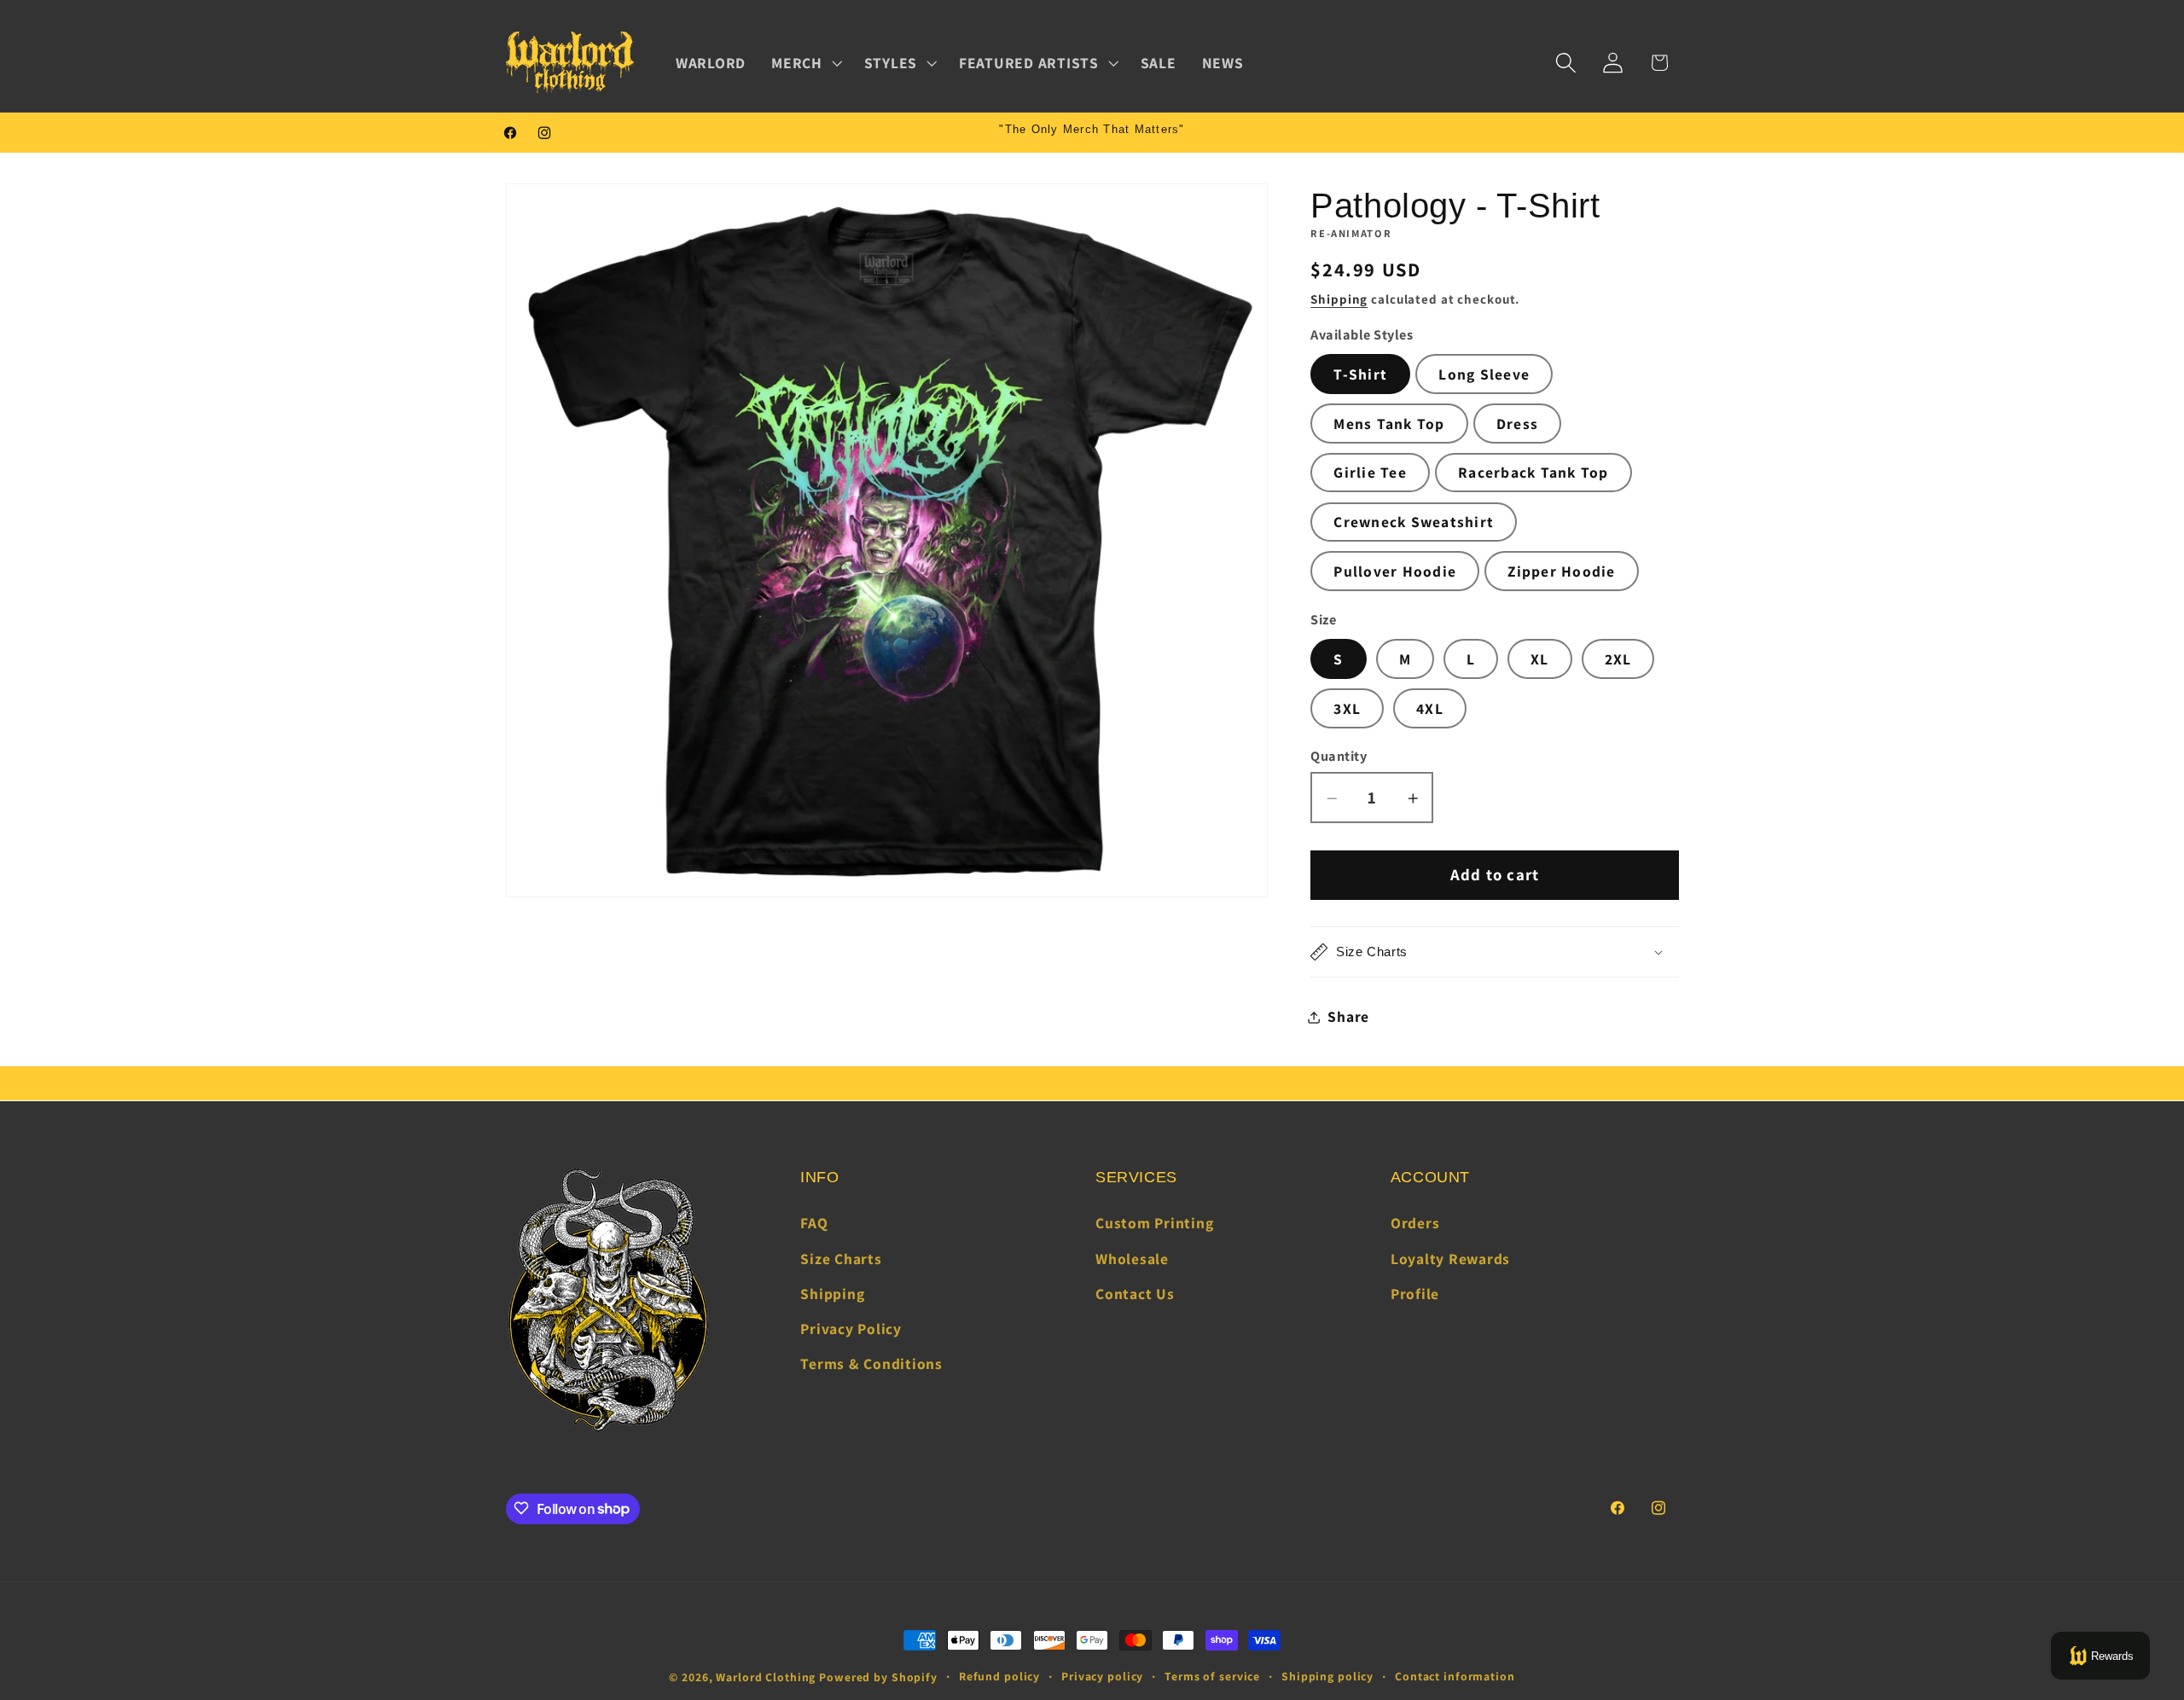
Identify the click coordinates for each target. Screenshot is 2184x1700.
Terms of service (1212, 1676)
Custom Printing (1154, 1223)
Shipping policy (1327, 1676)
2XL (1618, 659)
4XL (1430, 708)
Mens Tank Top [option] (1389, 424)
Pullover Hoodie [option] (1395, 571)
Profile (1415, 1294)
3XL (1347, 708)
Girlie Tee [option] (1370, 473)
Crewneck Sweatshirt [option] (1414, 522)
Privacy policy (1102, 1676)
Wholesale (1132, 1259)
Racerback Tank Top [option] (1533, 473)
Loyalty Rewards (1450, 1259)
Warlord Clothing (766, 1677)
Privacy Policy (851, 1329)
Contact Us (1135, 1294)
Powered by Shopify (878, 1677)
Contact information (1455, 1676)
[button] (805, 63)
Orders (1415, 1223)
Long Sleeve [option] (1484, 374)
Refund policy (999, 1676)
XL (1540, 659)
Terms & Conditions (871, 1363)
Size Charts (841, 1259)
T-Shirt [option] (1360, 374)
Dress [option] (1517, 424)
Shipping (1339, 300)
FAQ (814, 1223)
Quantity (1339, 756)
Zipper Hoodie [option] (1561, 571)
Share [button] (1348, 1016)
